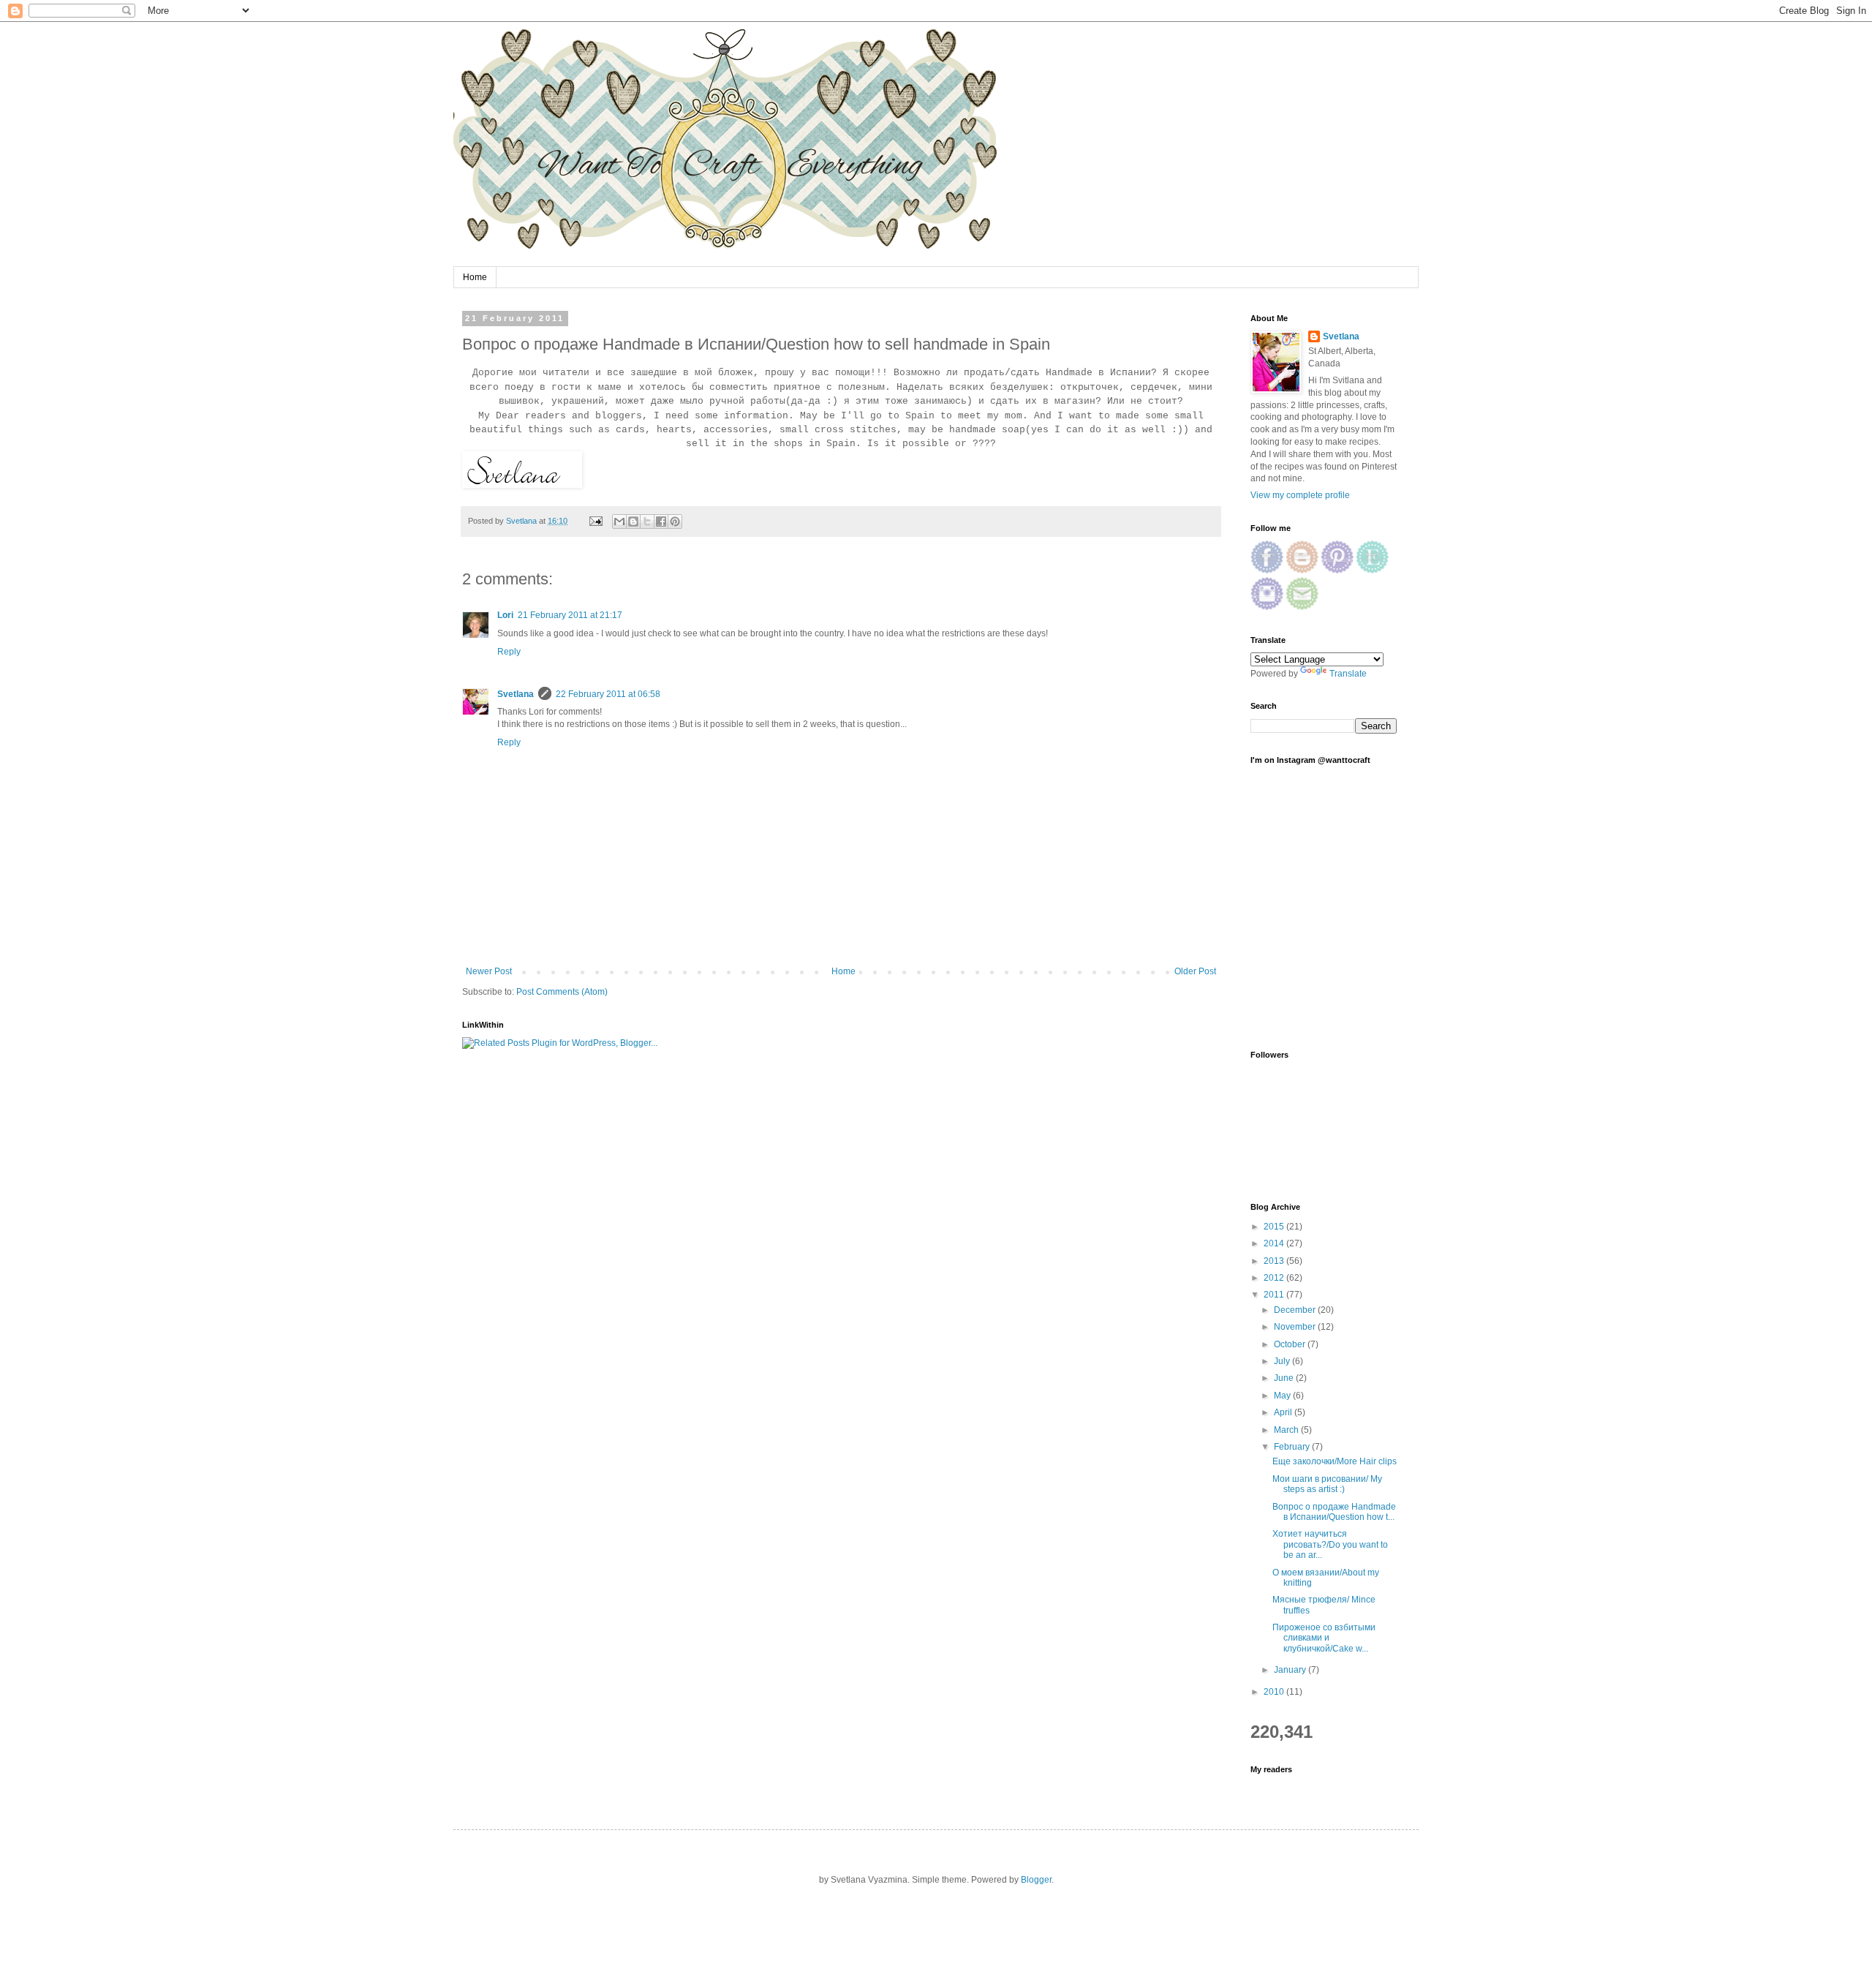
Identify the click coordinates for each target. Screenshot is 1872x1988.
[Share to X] (647, 522)
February (1293, 1447)
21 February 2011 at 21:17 (570, 615)
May (1283, 1396)
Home (475, 277)
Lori (505, 615)
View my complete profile (1300, 495)
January (1291, 1670)
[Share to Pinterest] (675, 522)
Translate (1348, 674)
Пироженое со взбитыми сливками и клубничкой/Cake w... (1324, 1638)
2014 (1275, 1243)
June (1285, 1378)
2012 (1275, 1278)
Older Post (1195, 971)
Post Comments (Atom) (562, 992)
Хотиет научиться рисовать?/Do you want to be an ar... (1330, 1544)
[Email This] (619, 522)
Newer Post (489, 971)
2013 (1275, 1261)
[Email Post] (595, 521)
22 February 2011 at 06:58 (608, 694)
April (1284, 1412)
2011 (1275, 1295)
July (1283, 1361)
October (1291, 1344)
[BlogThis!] (633, 522)
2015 (1275, 1227)
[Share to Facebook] (661, 522)
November (1296, 1327)
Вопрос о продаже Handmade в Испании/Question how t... (1334, 1512)
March (1287, 1430)
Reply (509, 652)
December (1296, 1310)
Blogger (1036, 1880)
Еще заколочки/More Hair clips (1335, 1461)
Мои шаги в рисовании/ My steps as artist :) (1327, 1484)
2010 (1275, 1692)
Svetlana (516, 694)
